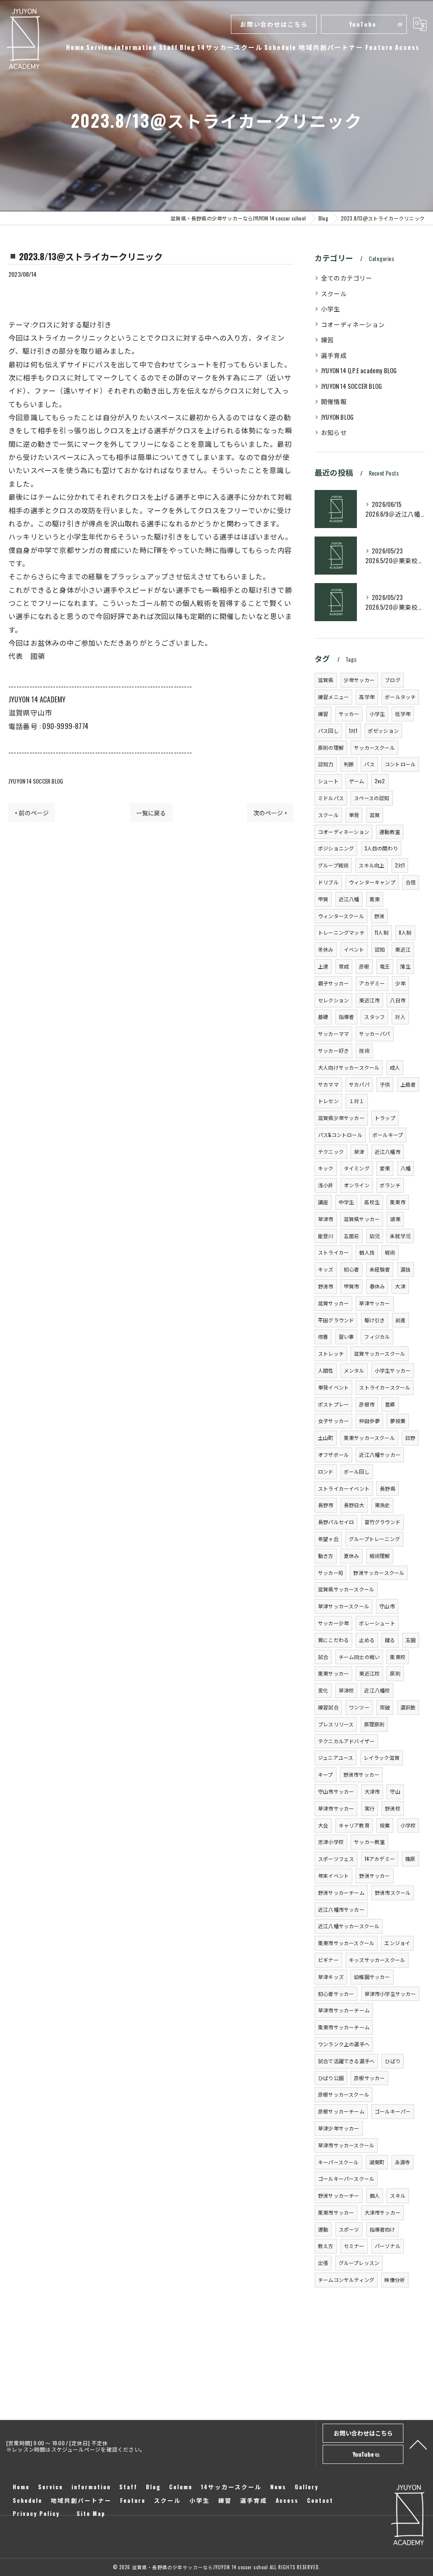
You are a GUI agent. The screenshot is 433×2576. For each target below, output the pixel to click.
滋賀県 (326, 680)
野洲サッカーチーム (341, 1892)
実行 (370, 1808)
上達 (323, 966)
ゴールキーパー (393, 2111)
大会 (323, 1825)
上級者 (408, 1084)
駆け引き (375, 1320)
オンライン (357, 1185)
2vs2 (380, 781)
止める (367, 1640)
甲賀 (323, 899)
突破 (385, 1707)
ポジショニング (336, 848)
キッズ (326, 1269)
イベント (354, 949)
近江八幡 (349, 899)
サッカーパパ (374, 1033)
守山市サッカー (336, 1791)
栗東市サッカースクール (346, 1943)
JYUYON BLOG (337, 417)
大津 (400, 1286)
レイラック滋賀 (382, 1757)
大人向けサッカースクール (349, 1067)
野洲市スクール (393, 1892)
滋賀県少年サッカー (341, 1118)
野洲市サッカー (361, 1774)
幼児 (375, 1236)
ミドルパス (331, 798)
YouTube (363, 24)
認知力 (326, 764)
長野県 (388, 1488)
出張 (323, 2263)
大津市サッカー (382, 2212)
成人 (395, 1067)
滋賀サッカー (333, 1303)
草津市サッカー (336, 1808)
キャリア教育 (354, 1825)
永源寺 (403, 2162)
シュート (328, 781)
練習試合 (328, 1707)
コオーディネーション (353, 324)
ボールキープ (388, 1135)
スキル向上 (371, 865)
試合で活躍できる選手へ (346, 2061)
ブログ (393, 680)
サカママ (328, 1084)
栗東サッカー (333, 1673)
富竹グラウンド (382, 1522)
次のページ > (270, 813)
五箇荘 (352, 1236)
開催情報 (334, 401)
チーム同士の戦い (359, 1657)
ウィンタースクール (341, 916)
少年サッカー (359, 680)
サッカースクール (374, 747)
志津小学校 (331, 1842)
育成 (344, 966)
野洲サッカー (374, 1876)
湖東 (395, 1219)
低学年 (403, 714)
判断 (349, 764)
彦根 (364, 966)
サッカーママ (333, 1033)
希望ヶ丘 (328, 1539)
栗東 (375, 899)
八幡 (406, 1168)
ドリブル (328, 882)
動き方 (326, 1556)
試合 (323, 1657)
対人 (400, 1017)
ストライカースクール (385, 1387)
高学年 (367, 697)
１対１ (357, 1101)
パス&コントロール (340, 1135)
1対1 (353, 731)
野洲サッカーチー (339, 2195)
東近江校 (369, 1673)
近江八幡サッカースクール (349, 1926)
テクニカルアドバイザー (346, 1741)
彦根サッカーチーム (341, 2111)
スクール (334, 293)
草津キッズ (331, 1977)
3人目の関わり (381, 848)
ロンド (326, 1471)
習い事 (347, 1336)
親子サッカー (333, 983)
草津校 (347, 1690)
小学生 (331, 309)
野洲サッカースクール (379, 1573)
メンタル (354, 1370)
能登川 (326, 1236)
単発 (354, 815)
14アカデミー (380, 1859)
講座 (323, 1202)
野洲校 (393, 1808)
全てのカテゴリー (347, 278)
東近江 (403, 949)
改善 (323, 1336)
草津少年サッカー (339, 2128)
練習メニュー (333, 697)
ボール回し (357, 1471)
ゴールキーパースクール (346, 2178)
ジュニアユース (336, 1757)
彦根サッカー (369, 2078)
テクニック (331, 1152)
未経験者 (380, 1269)
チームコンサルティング (346, 2280)
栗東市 (398, 1202)
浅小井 (326, 1185)
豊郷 (390, 1404)
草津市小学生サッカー (390, 1994)
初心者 (352, 1269)
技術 (364, 1050)
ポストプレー (333, 1404)
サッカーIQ (330, 1573)
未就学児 (400, 1236)
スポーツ (349, 2229)
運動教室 (390, 832)
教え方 (326, 2246)
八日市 (398, 1000)
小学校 (408, 1825)
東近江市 (369, 1000)
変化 (323, 1690)
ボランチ (390, 1185)
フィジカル (377, 1336)
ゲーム (357, 781)
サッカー (349, 714)
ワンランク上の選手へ (344, 2044)
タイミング (357, 1168)
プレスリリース (336, 1724)
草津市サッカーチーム (344, 2010)
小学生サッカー (393, 1370)
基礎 (323, 1017)
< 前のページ (32, 813)
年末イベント (333, 1876)
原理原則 (374, 1724)
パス (369, 764)
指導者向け (382, 2229)
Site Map (91, 2513)
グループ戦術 (333, 865)
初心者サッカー (336, 1994)
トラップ (385, 1118)
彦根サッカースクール (344, 2094)
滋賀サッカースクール (380, 1353)
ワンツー (359, 1707)
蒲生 (405, 966)
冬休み (326, 949)
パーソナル (388, 2246)
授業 (385, 1825)
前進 (400, 1320)
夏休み (352, 1556)
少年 (400, 983)
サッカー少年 (333, 1623)
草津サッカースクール (344, 1606)
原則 (395, 1673)
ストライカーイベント (344, 1488)
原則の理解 (331, 747)
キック (326, 1168)
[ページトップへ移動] (418, 2444)
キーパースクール (338, 2162)
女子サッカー (333, 1421)
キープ (326, 1774)
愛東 (385, 1168)
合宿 (411, 882)
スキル (398, 2195)
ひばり (393, 2061)
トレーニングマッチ (341, 932)
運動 (323, 2229)
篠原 (410, 1859)
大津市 (372, 1791)
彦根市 (367, 1404)
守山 (395, 1791)
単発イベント (333, 1387)
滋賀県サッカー (362, 1219)
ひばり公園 (331, 2078)
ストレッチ (331, 1353)
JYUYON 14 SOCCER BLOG (36, 781)
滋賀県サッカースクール (346, 1589)
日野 (410, 1438)
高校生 (372, 1202)
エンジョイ (397, 1943)
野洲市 (326, 1286)
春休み (377, 1286)
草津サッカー (374, 1303)
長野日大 (354, 1505)
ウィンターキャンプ (372, 882)
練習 (327, 340)
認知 (380, 949)
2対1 (400, 865)
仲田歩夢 (369, 1421)
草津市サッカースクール (346, 2145)
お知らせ (334, 432)
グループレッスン (359, 2263)
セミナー (354, 2246)
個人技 (367, 1252)
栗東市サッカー (336, 2212)
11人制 (382, 932)
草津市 (326, 1219)
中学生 (347, 1202)
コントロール (400, 764)
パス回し (328, 731)
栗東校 (398, 1657)
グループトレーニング (374, 1539)
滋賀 (375, 815)
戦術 (390, 1252)
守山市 (387, 1606)
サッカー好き (333, 1050)
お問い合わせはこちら (274, 24)
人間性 (326, 1370)
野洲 (379, 916)
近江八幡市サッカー (341, 1909)
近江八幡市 (388, 1152)
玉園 (411, 1640)
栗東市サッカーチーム (344, 2027)
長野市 (326, 1505)
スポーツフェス (336, 1859)
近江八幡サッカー (380, 1455)
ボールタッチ (400, 697)
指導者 (347, 1017)
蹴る (390, 1640)
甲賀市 (352, 1286)
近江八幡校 (377, 1690)
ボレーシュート (377, 1623)
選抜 (406, 1269)
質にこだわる (333, 1640)
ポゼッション (383, 731)
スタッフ (374, 1017)
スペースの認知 (371, 798)
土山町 (326, 1438)
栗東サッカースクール (369, 1438)
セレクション (333, 1000)
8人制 (405, 932)
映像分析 (395, 2280)
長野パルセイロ (336, 1522)
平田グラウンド (336, 1320)
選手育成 (334, 355)
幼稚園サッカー (372, 1977)
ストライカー (333, 1252)
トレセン (328, 1101)
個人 (375, 2195)
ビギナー (328, 1960)
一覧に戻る (151, 813)
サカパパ (359, 1084)
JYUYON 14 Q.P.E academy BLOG (359, 370)
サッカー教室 (369, 1842)
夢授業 (398, 1421)
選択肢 (408, 1707)
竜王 (385, 966)
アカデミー (372, 983)
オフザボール (333, 1455)
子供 (385, 1084)
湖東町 (377, 2162)
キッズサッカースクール (377, 1960)
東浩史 (382, 1505)
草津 (359, 1152)
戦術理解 (380, 1556)
